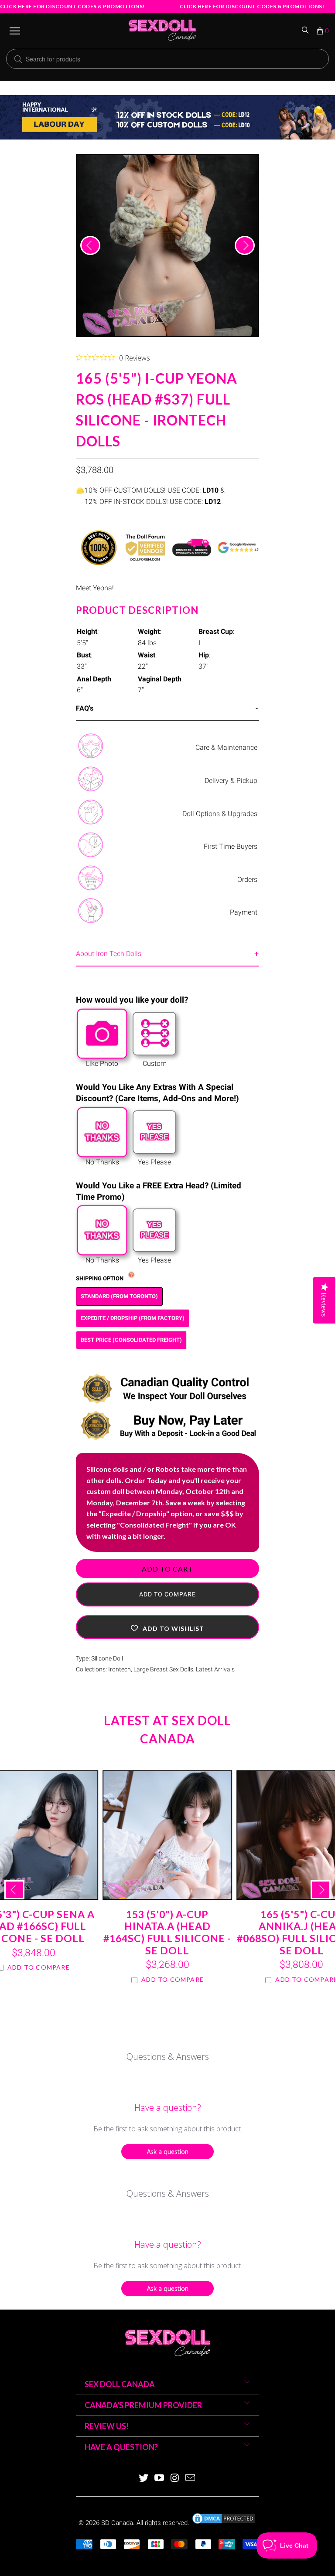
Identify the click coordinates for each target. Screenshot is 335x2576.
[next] (245, 245)
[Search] (306, 31)
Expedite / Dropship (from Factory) (133, 1318)
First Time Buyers (231, 846)
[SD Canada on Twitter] (144, 2479)
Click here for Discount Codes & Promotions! (72, 6)
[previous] (90, 245)
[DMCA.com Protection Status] (224, 2523)
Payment (244, 912)
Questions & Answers (168, 2057)
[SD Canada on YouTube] (159, 2479)
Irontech (120, 1669)
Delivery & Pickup (231, 781)
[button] (167, 1627)
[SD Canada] (162, 31)
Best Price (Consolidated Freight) (131, 1340)
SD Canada (117, 2523)
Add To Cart (167, 1569)
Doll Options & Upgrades (220, 814)
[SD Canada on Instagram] (175, 2479)
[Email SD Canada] (191, 2479)
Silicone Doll (107, 1659)
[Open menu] (15, 31)
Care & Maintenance (226, 747)
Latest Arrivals (215, 1669)
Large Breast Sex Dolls (163, 1669)
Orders (247, 880)
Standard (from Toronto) (119, 1296)
